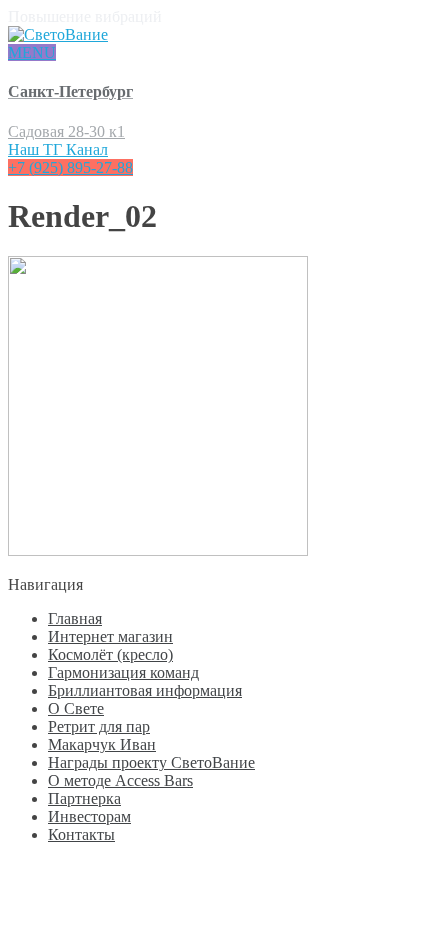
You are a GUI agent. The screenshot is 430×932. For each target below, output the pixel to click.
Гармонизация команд (123, 672)
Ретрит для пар (99, 726)
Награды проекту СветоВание (151, 762)
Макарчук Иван (102, 744)
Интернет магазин (110, 636)
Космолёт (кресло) (110, 654)
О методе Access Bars (120, 780)
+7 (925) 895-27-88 (70, 167)
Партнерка (84, 798)
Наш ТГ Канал (58, 149)
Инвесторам (89, 816)
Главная (75, 618)
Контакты (81, 834)
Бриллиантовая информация (145, 690)
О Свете (76, 708)
